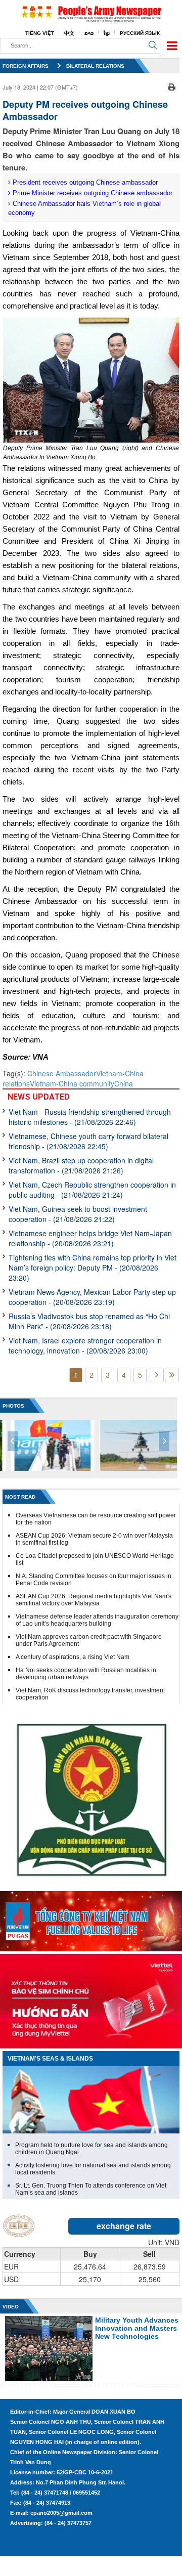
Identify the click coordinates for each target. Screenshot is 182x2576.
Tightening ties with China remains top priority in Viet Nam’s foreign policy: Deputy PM (93, 1268)
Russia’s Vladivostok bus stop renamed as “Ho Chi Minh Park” (89, 1321)
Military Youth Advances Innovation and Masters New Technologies (137, 2328)
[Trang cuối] (172, 1375)
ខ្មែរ (107, 33)
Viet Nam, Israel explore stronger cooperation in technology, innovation (85, 1345)
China (124, 1083)
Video (11, 2307)
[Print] (172, 86)
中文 (69, 33)
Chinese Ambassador (62, 1073)
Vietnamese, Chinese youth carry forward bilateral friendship (88, 1141)
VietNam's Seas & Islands (50, 2059)
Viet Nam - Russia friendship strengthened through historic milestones (90, 1117)
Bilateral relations (95, 66)
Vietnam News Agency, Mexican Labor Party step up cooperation (92, 1297)
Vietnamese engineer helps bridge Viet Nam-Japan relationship (90, 1238)
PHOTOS (13, 1406)
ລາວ (89, 33)
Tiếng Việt (40, 33)
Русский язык (140, 33)
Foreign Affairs (26, 66)
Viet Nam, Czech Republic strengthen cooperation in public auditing (92, 1190)
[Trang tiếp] (157, 1375)
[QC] (91, 1919)
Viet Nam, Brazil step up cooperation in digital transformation (81, 1165)
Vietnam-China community (72, 1083)
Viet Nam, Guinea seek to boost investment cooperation (78, 1214)
